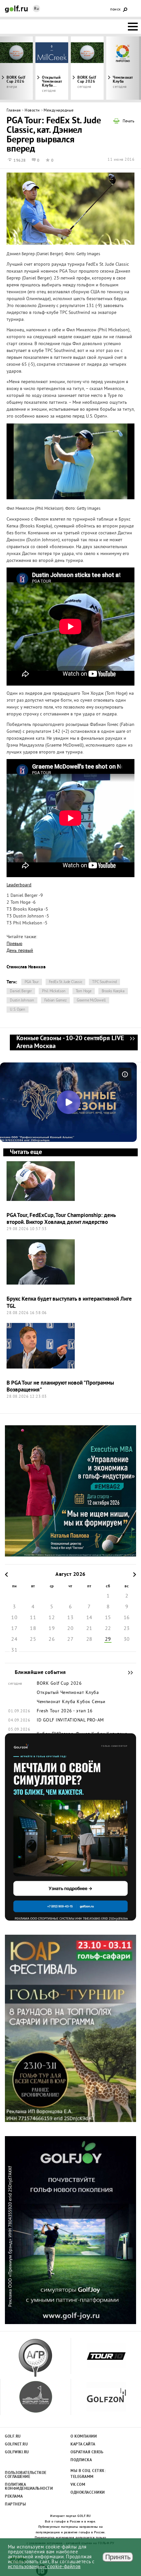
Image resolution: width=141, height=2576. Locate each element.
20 (70, 1629)
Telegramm (82, 2477)
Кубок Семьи (91, 1702)
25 (33, 1639)
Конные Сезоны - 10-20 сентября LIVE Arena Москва (132, 1042)
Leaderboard (19, 885)
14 (89, 1618)
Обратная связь (87, 2452)
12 (52, 1618)
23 (127, 1629)
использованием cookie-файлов (44, 2567)
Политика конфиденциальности (25, 2487)
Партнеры (15, 2504)
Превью (14, 944)
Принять (118, 2557)
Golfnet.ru (16, 2444)
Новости (32, 111)
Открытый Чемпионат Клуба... (52, 82)
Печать (129, 122)
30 (127, 1639)
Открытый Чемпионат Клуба (68, 1693)
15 (108, 1618)
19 (52, 1629)
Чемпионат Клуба (56, 1702)
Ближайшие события (127, 1673)
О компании (84, 2437)
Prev (18, 68)
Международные (59, 111)
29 (108, 1639)
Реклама (14, 2497)
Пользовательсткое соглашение (25, 2475)
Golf (16, 9)
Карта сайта (83, 2444)
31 (14, 1650)
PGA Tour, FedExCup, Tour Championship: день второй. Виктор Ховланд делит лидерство (61, 1219)
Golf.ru (13, 2437)
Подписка (81, 2460)
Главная (14, 111)
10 (14, 1618)
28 (89, 1639)
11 (33, 1618)
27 (70, 1639)
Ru (36, 9)
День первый (20, 951)
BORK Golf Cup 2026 (87, 80)
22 (108, 1629)
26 (52, 1639)
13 (70, 1618)
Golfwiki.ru (17, 2452)
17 (14, 1629)
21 (89, 1629)
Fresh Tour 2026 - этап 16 (65, 1711)
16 (127, 1618)
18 (33, 1629)
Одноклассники (88, 2493)
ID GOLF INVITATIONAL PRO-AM (70, 1721)
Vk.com (78, 2485)
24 (14, 1639)
